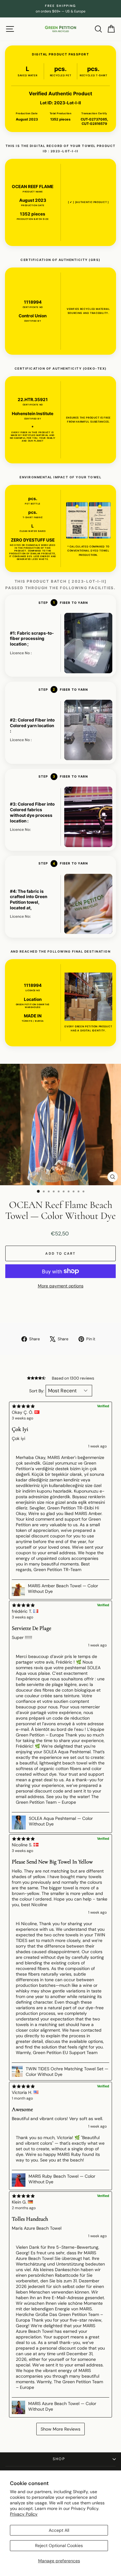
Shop (59, 2459)
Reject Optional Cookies (59, 2545)
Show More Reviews (60, 2429)
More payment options (61, 1286)
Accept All (59, 2530)
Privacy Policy (24, 2514)
